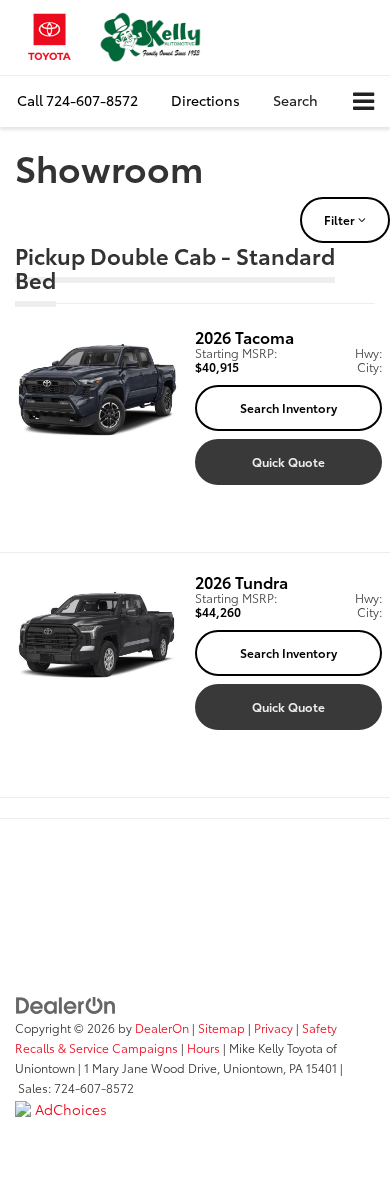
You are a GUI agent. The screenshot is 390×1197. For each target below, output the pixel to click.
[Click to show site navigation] (363, 101)
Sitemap (221, 1027)
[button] (77, 100)
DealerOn (162, 1027)
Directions (205, 100)
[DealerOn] (66, 1003)
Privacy (273, 1027)
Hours (203, 1047)
